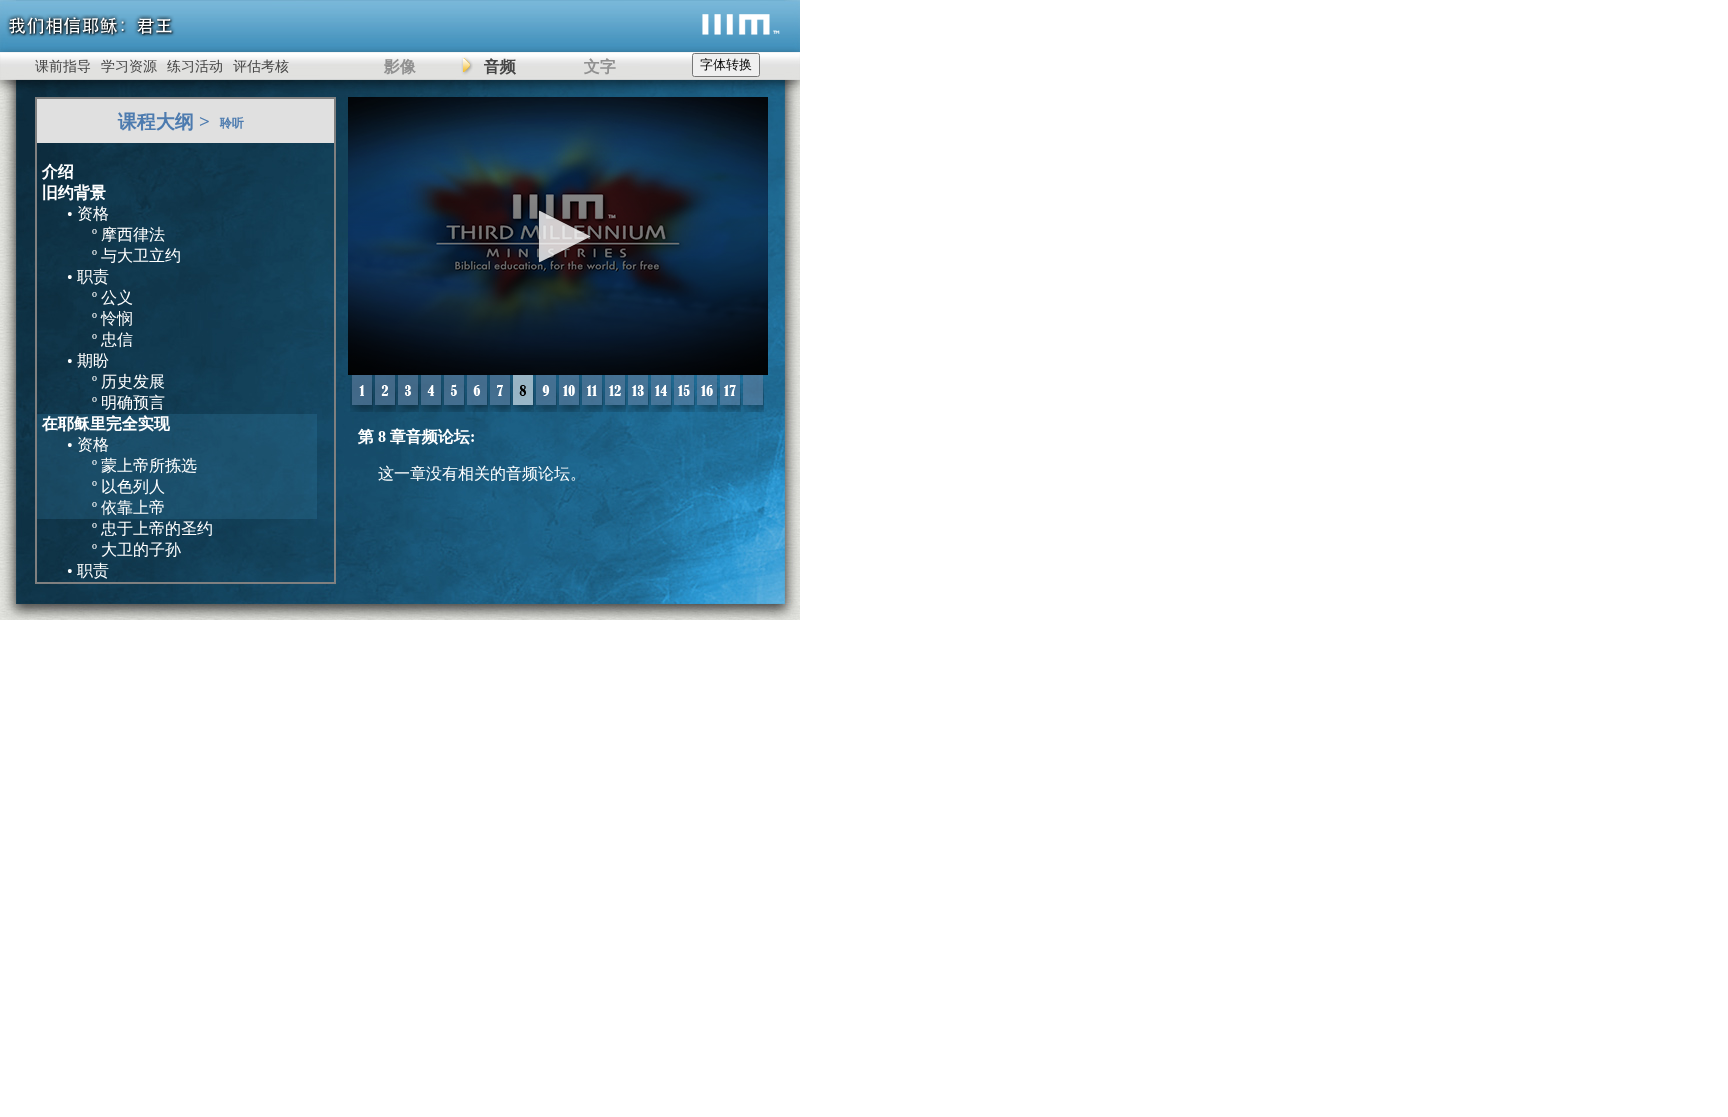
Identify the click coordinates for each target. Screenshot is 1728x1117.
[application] (558, 236)
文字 (600, 66)
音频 (500, 66)
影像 (400, 66)
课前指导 (63, 66)
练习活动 (195, 66)
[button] (558, 236)
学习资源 (129, 66)
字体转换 (726, 64)
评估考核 (261, 66)
